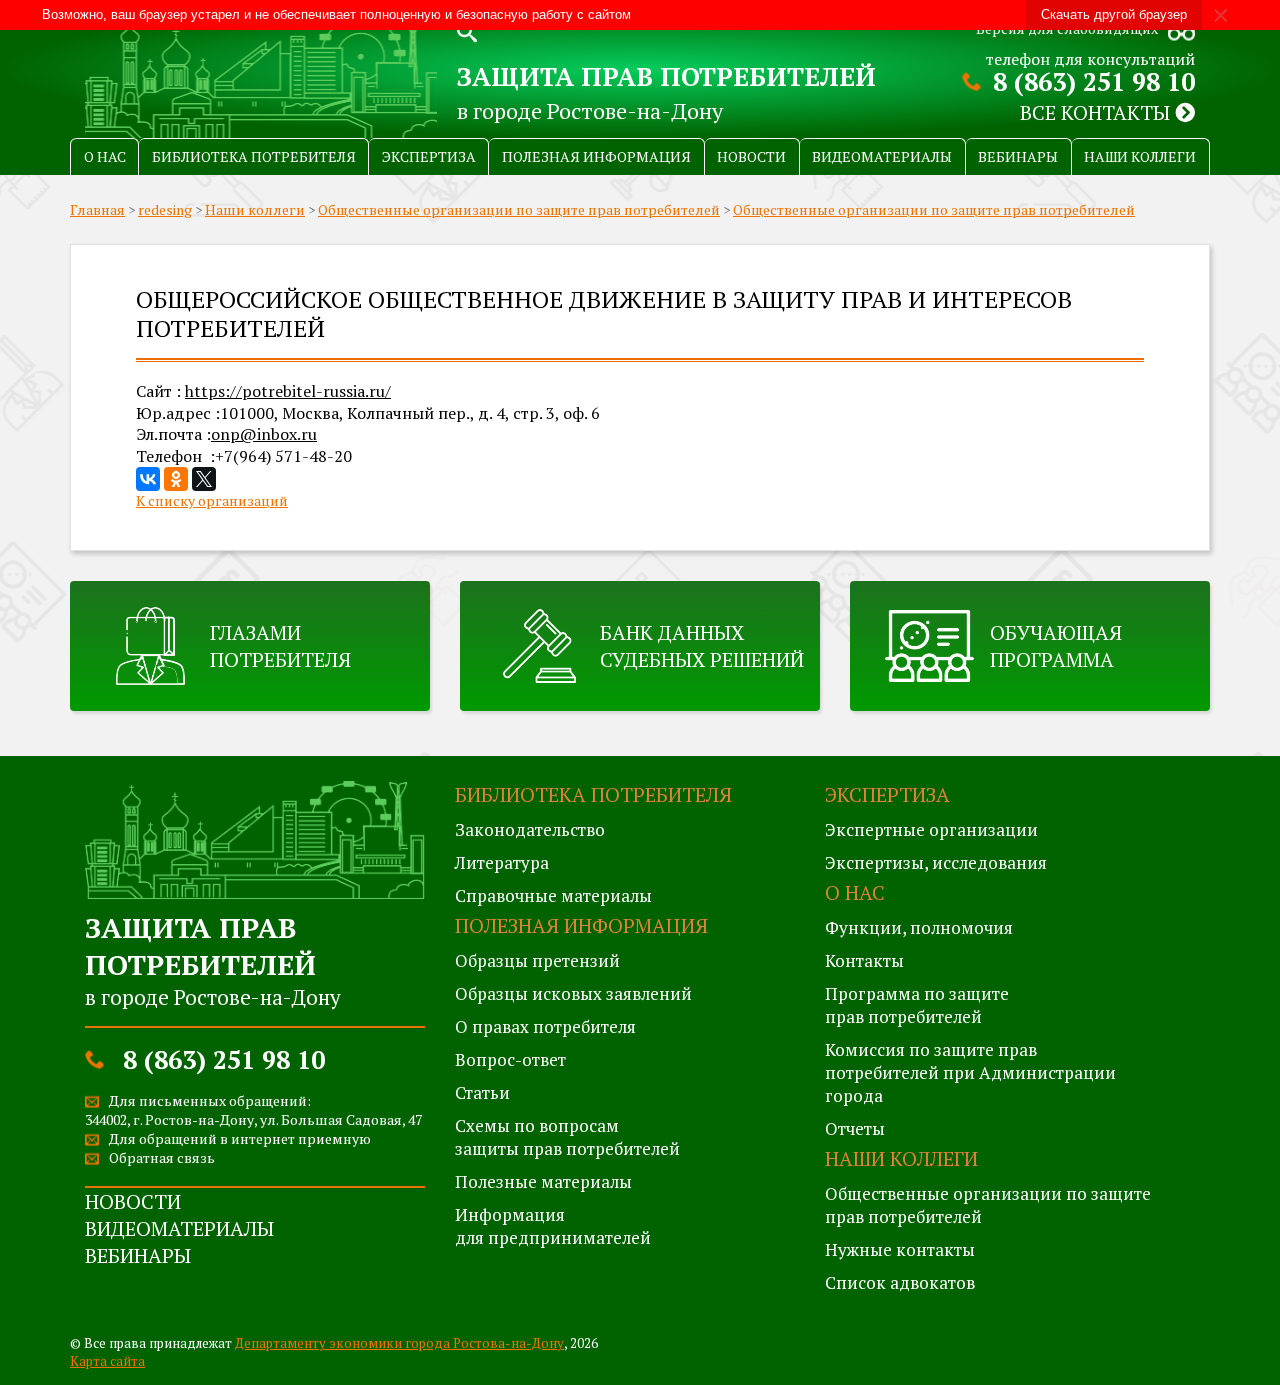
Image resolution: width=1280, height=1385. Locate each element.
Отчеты (855, 1128)
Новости (751, 156)
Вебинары (1018, 156)
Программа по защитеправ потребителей (917, 1005)
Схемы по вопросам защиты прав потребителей (567, 1137)
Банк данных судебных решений (702, 646)
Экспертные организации (931, 829)
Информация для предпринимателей (553, 1226)
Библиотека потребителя (254, 156)
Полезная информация (596, 156)
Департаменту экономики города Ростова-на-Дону (399, 1343)
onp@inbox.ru (264, 434)
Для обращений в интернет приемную (240, 1138)
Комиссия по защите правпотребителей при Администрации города (970, 1072)
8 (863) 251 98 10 (1094, 81)
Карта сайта (107, 1361)
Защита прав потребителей (666, 76)
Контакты (864, 960)
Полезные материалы (543, 1181)
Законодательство (530, 829)
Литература (502, 862)
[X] (204, 479)
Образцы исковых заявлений (573, 993)
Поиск (467, 30)
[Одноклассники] (176, 479)
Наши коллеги (1140, 156)
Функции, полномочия (919, 927)
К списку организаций (212, 500)
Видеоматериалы (882, 156)
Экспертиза (429, 156)
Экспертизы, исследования (936, 862)
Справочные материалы (553, 895)
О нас (105, 156)
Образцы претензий (537, 960)
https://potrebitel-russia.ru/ (288, 391)
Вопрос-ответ (510, 1059)
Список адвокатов (900, 1282)
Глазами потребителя (280, 646)
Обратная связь (162, 1157)
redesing (165, 209)
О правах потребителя (545, 1026)
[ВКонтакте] (148, 479)
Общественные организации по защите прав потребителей (519, 209)
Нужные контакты (900, 1249)
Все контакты (1097, 112)
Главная (97, 209)
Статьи (482, 1092)
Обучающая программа (1056, 646)
